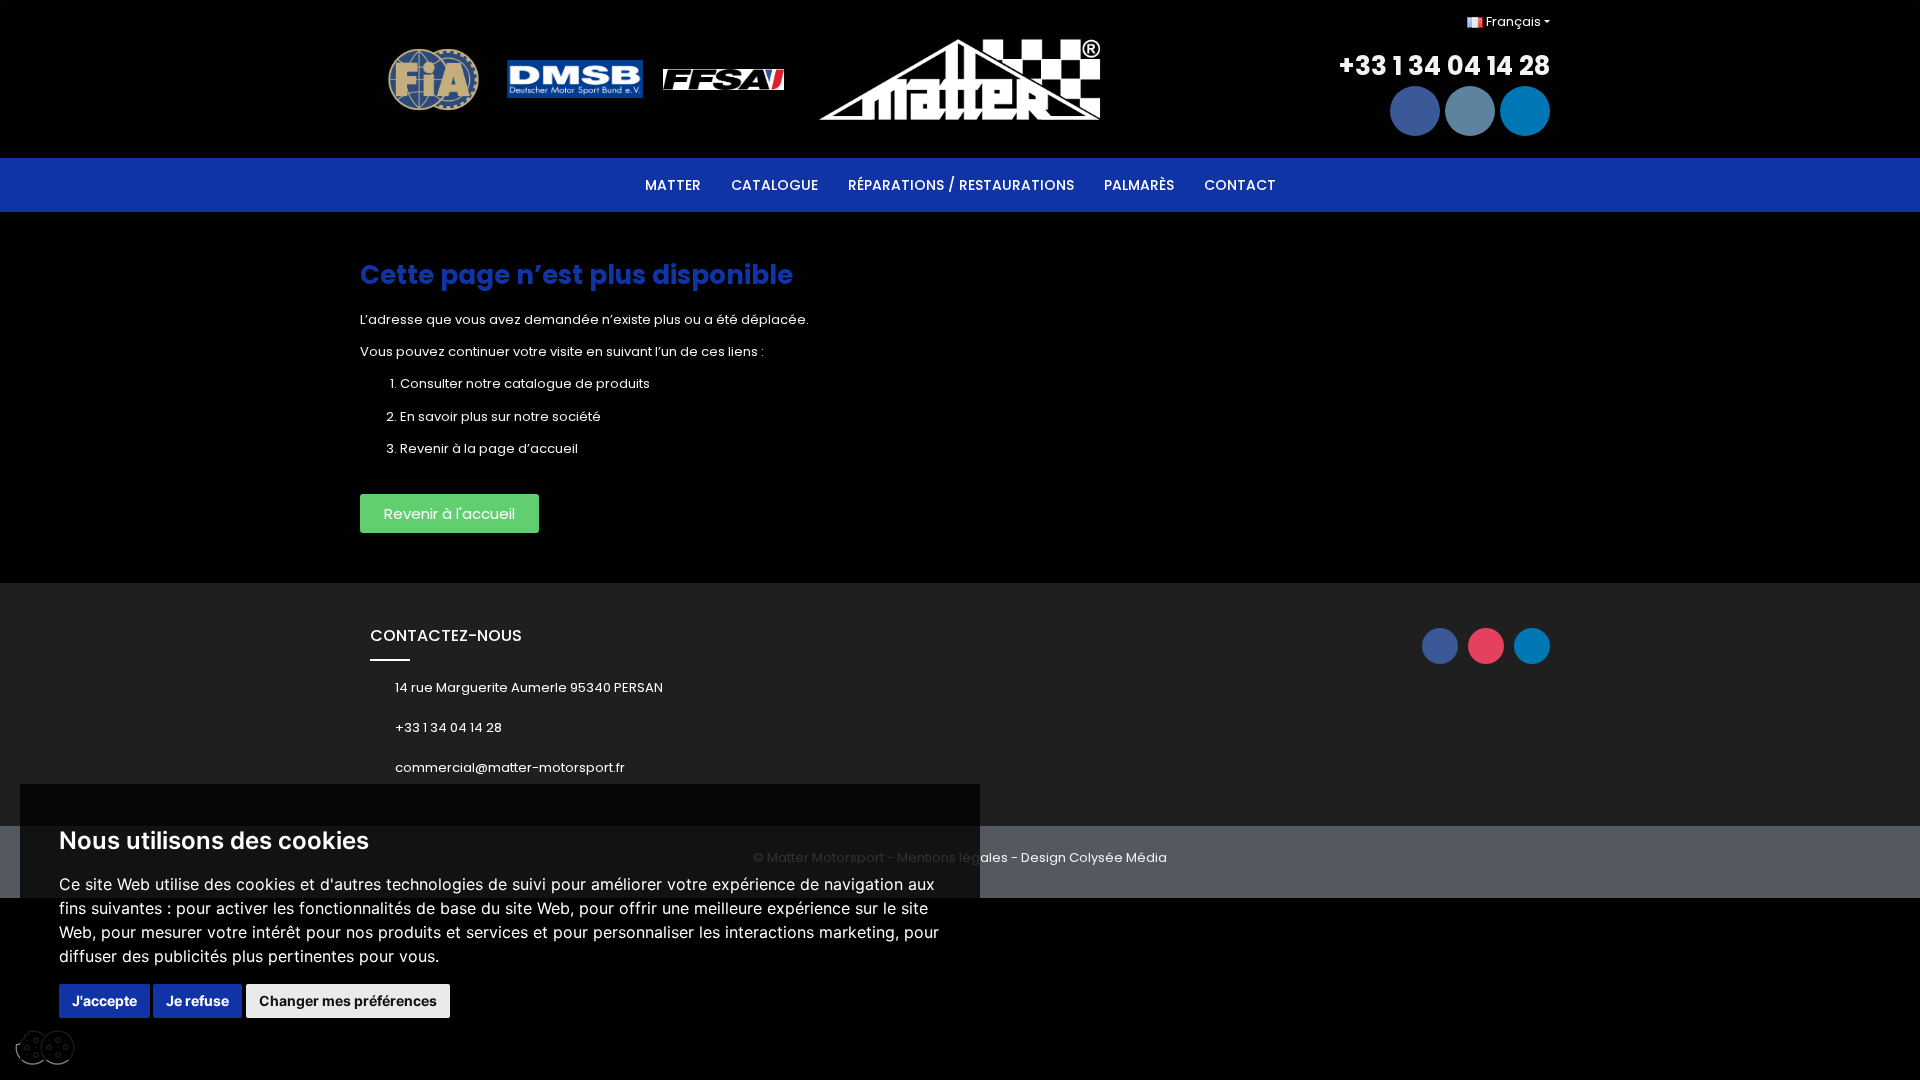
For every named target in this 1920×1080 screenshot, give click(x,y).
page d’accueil (528, 448)
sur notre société (546, 416)
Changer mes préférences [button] (348, 1000)
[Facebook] (1415, 111)
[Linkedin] (1525, 111)
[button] (449, 513)
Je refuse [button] (197, 1000)
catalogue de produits (577, 383)
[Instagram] (1470, 111)
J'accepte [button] (104, 1000)
